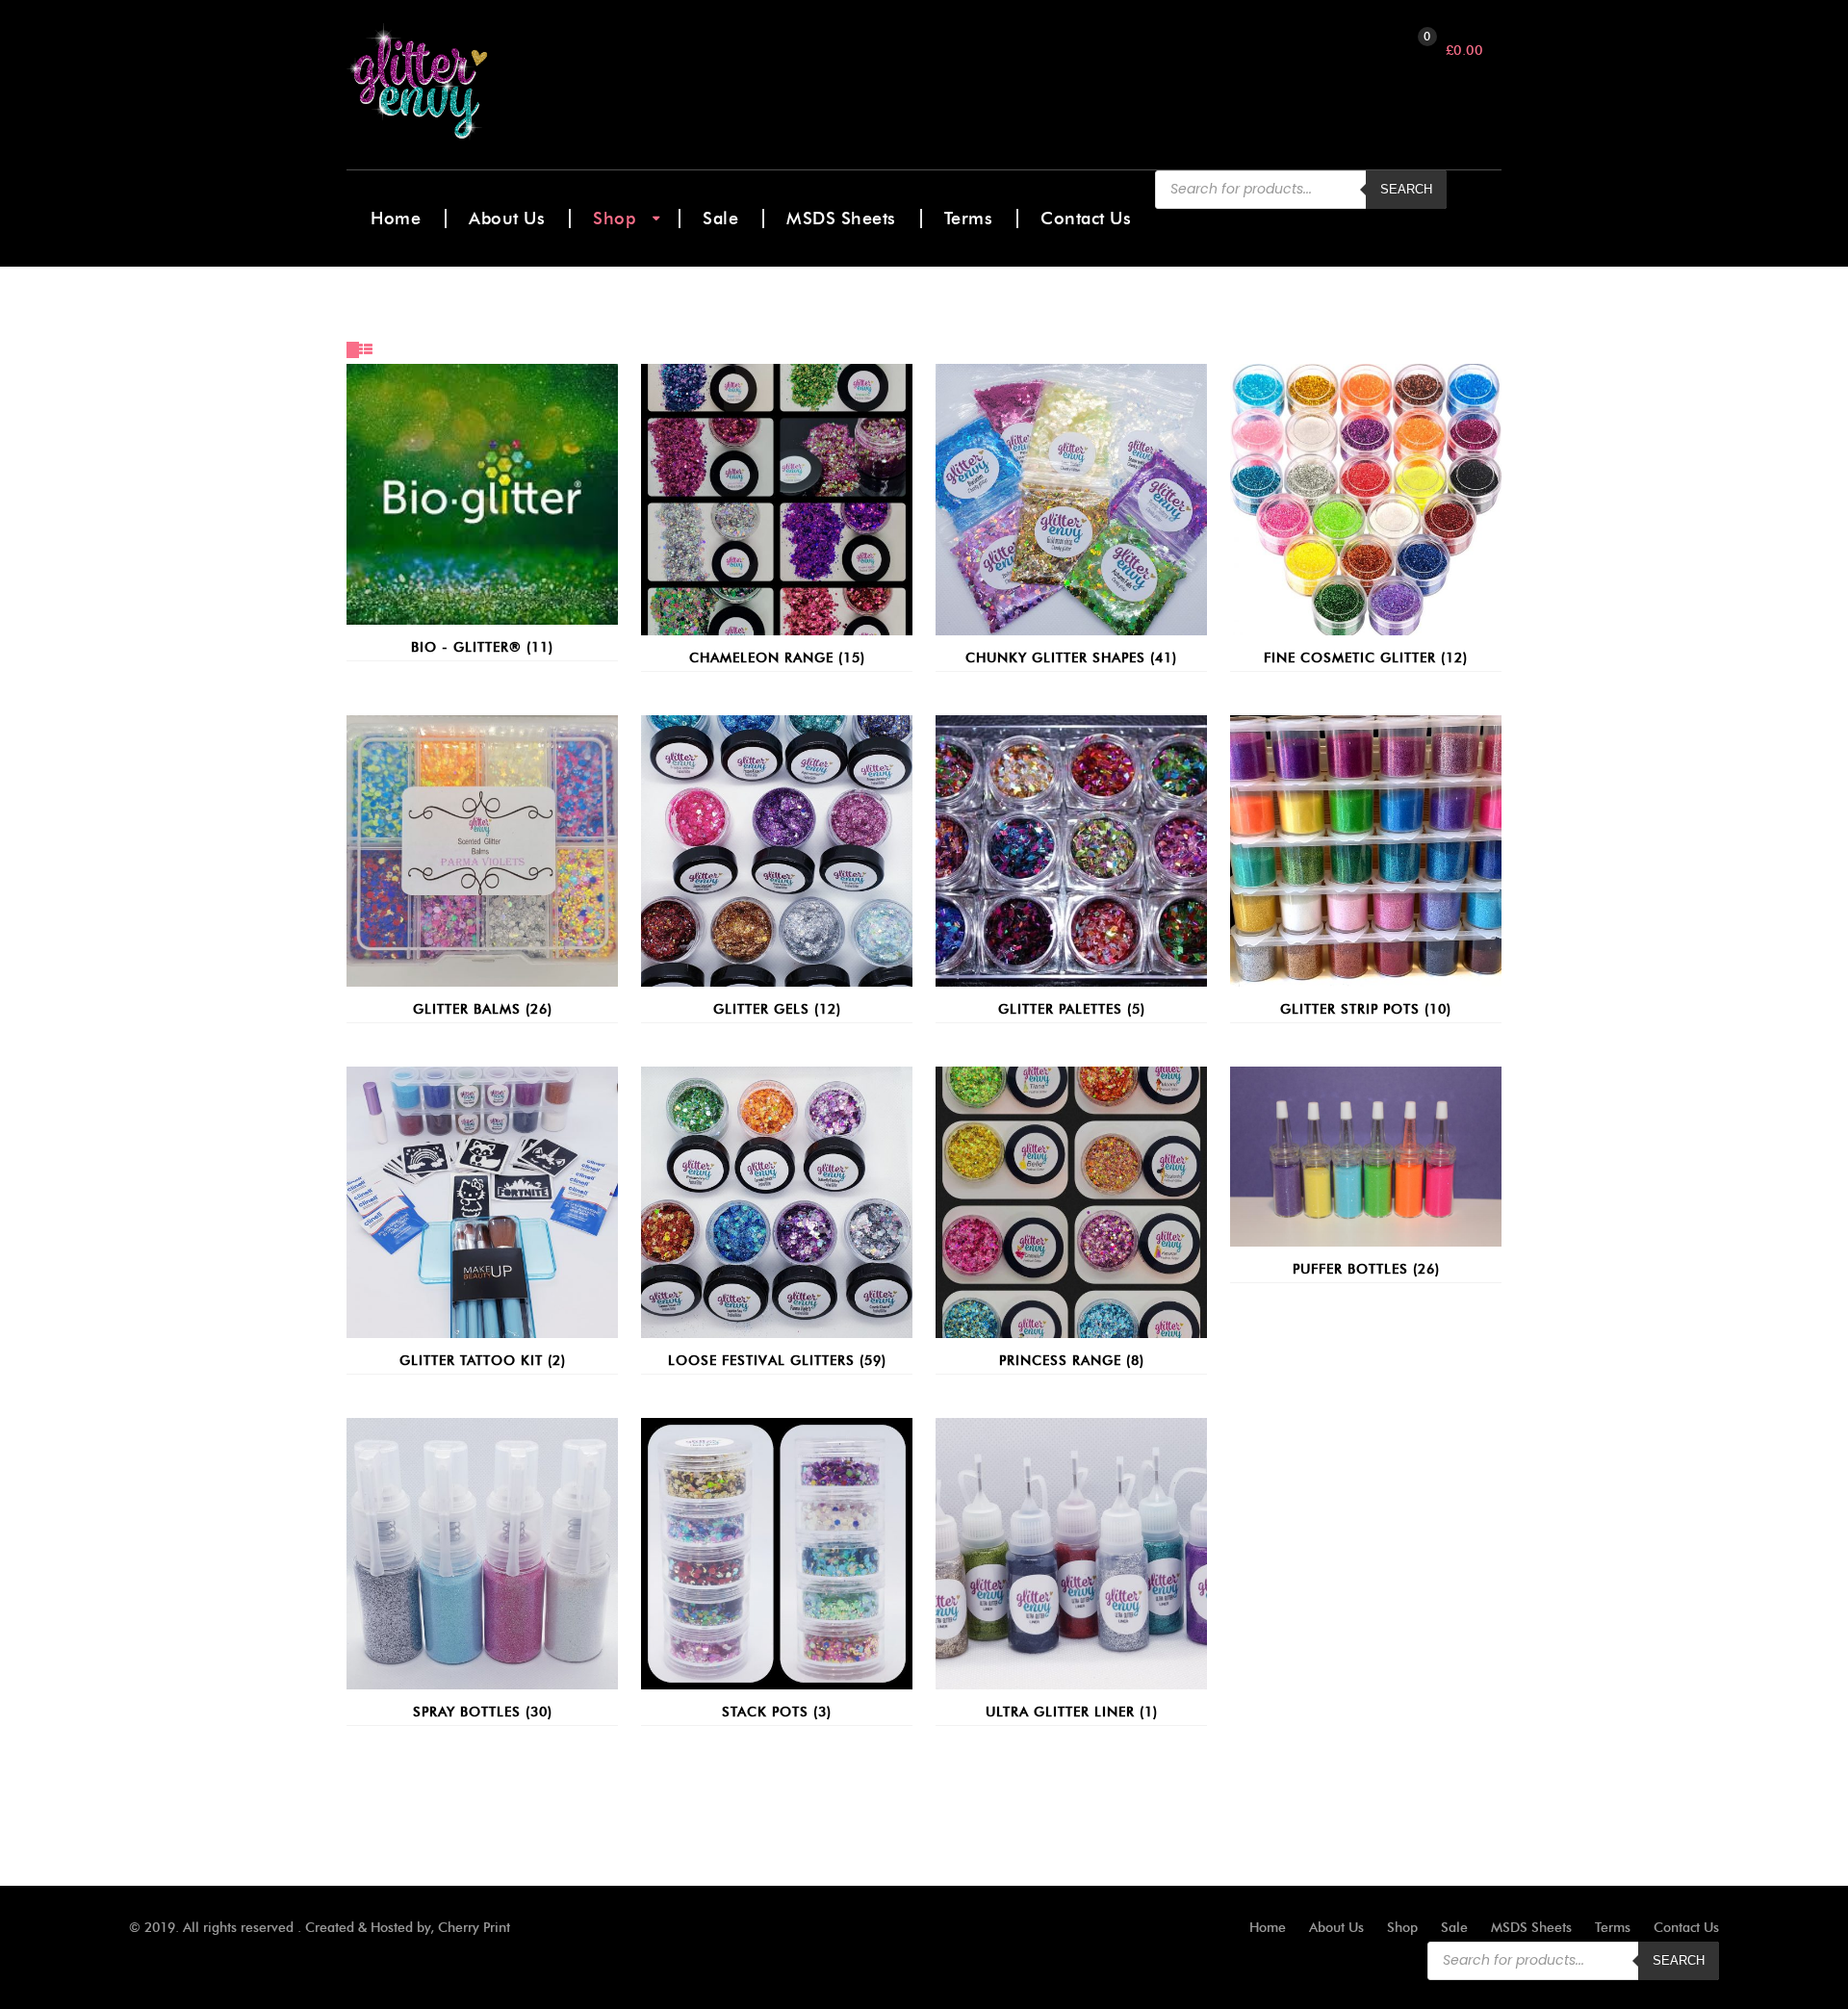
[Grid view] (353, 350)
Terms (969, 219)
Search (1406, 189)
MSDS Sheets (841, 219)
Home (396, 219)
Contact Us (1086, 219)
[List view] (366, 350)
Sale (720, 219)
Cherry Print (474, 1928)
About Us (507, 219)
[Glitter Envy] (489, 82)
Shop (614, 219)
